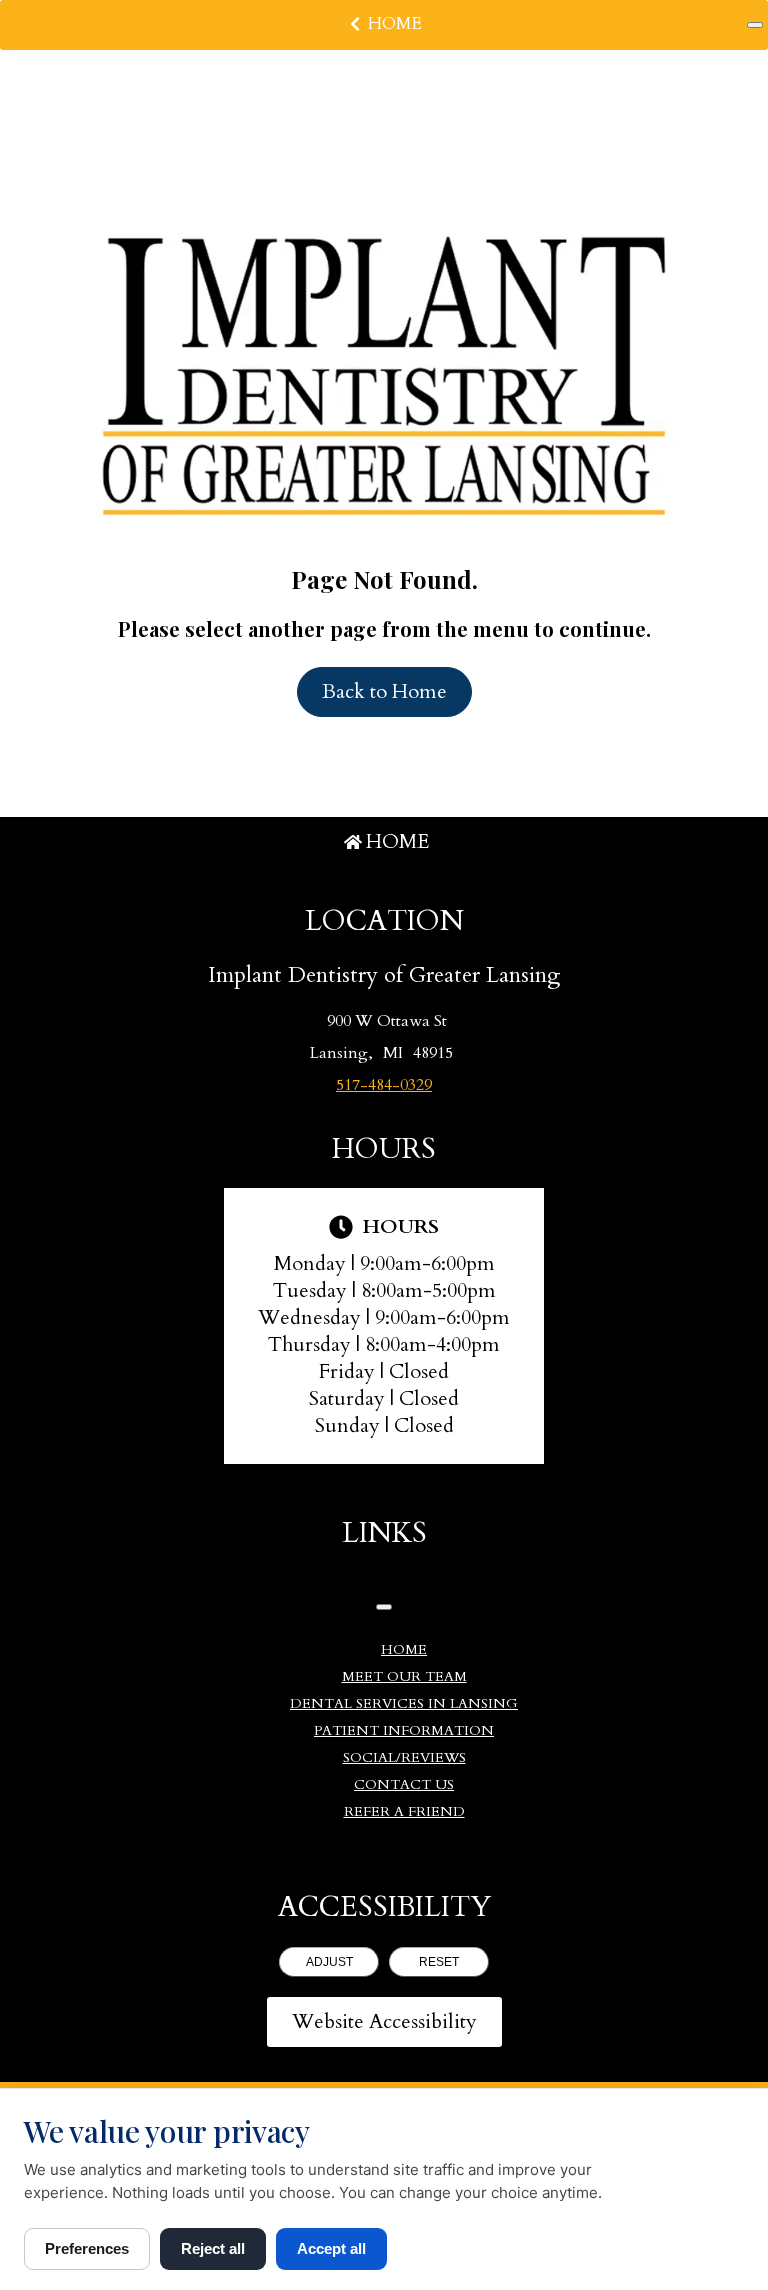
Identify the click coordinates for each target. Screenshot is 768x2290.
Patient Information (404, 1730)
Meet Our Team (404, 1676)
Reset (439, 1962)
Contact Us (404, 1784)
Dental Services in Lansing (404, 1703)
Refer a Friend (404, 1811)
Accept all (331, 2248)
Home (395, 23)
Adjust (329, 1962)
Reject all (213, 2248)
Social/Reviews (404, 1757)
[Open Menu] (755, 25)
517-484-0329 (384, 1085)
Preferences (87, 2248)
